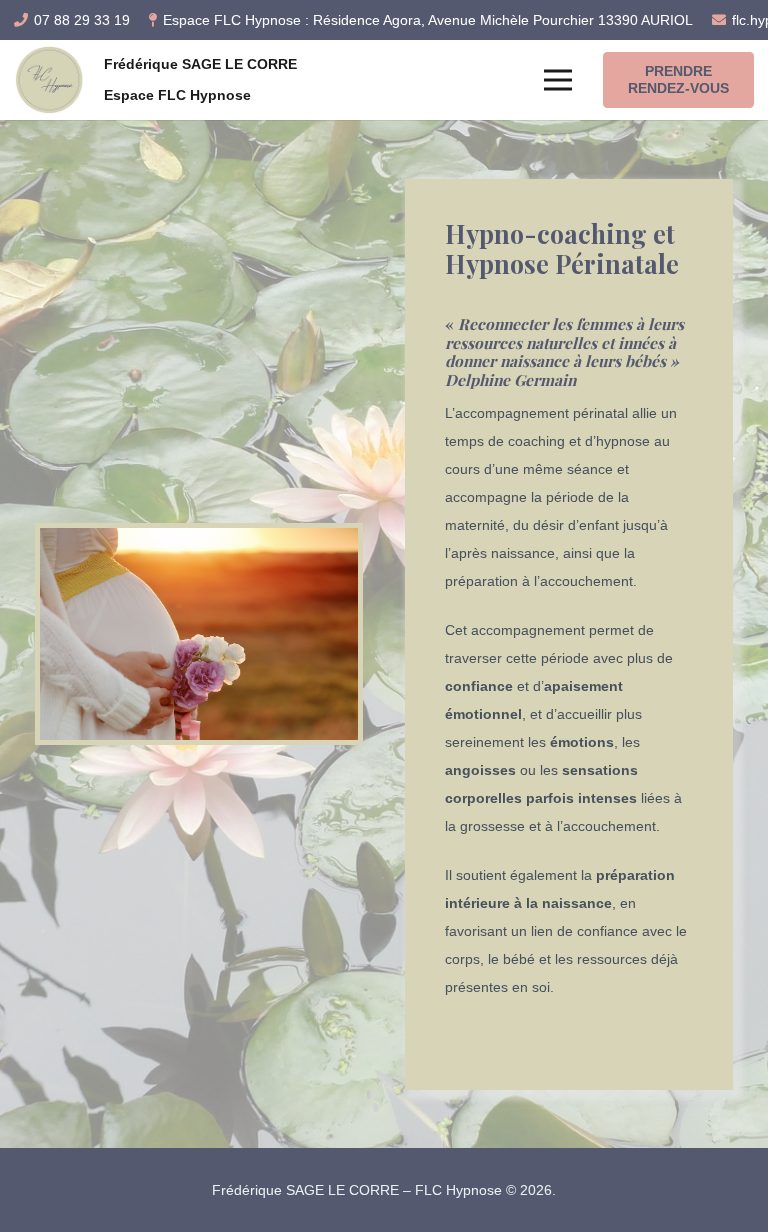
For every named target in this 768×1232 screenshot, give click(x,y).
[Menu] (558, 80)
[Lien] (49, 80)
